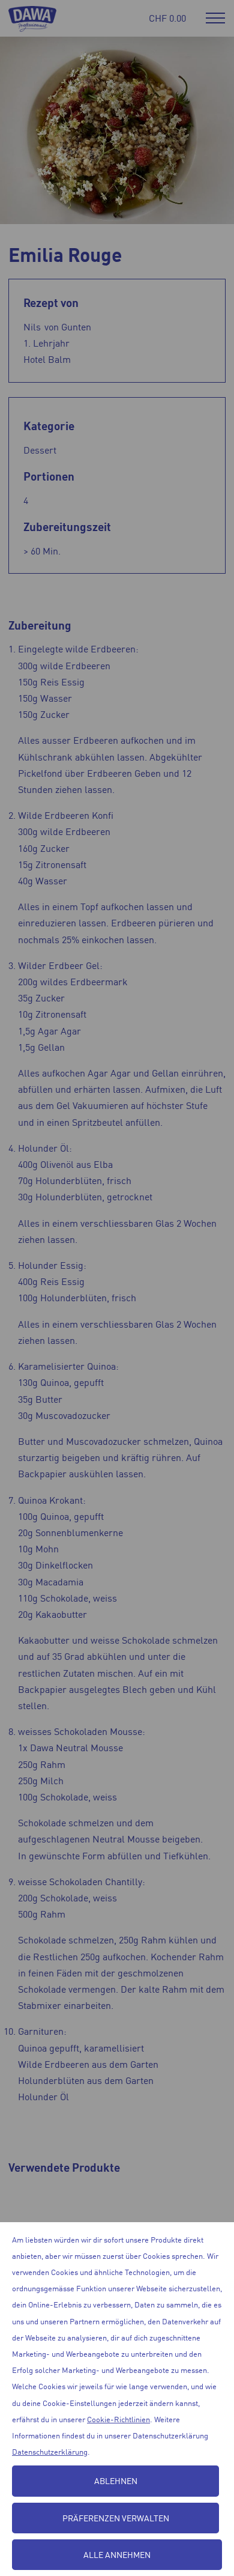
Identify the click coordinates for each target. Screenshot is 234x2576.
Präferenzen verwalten (116, 2518)
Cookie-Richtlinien (118, 2419)
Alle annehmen (117, 2554)
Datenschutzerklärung (50, 2451)
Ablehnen (116, 2480)
